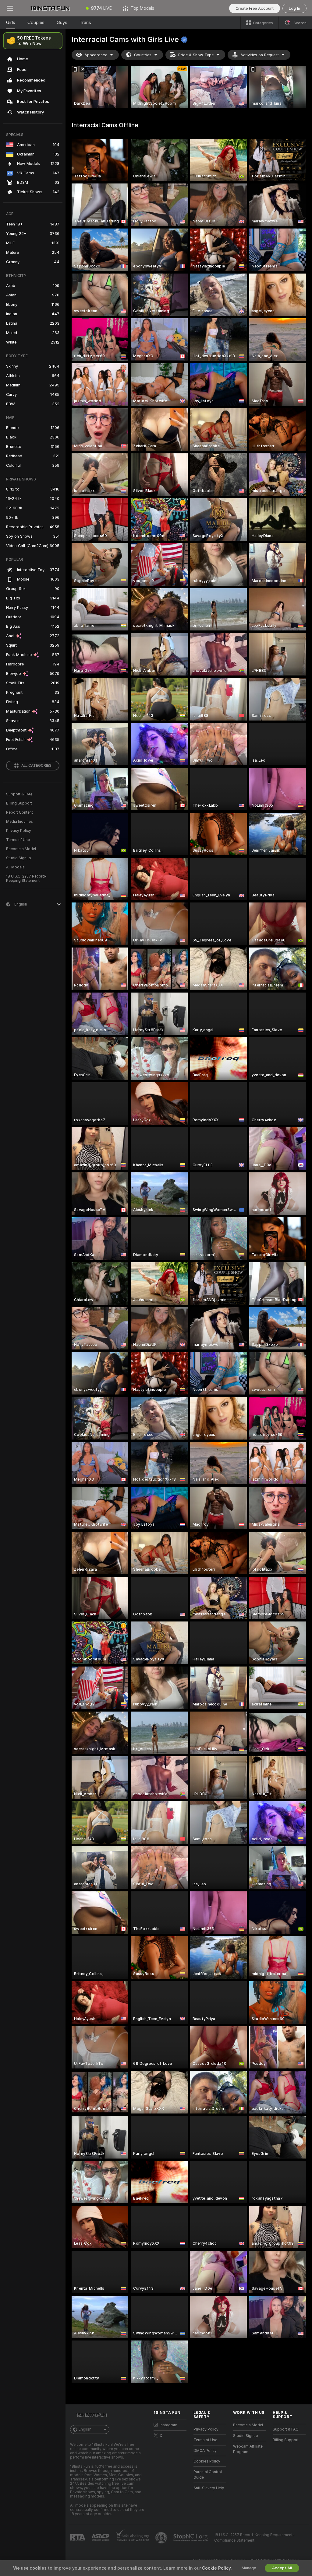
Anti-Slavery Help (209, 2488)
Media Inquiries (19, 822)
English (85, 2429)
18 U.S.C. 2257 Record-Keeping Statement (26, 878)
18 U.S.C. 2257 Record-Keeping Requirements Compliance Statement (254, 2538)
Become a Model (21, 849)
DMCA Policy (205, 2451)
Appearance (96, 55)
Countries (143, 55)
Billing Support (19, 803)
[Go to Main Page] (50, 8)
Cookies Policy (207, 2461)
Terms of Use (18, 840)
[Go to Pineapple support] (162, 2538)
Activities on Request (260, 55)
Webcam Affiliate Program (248, 2449)
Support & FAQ (19, 794)
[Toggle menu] (10, 8)
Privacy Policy (19, 831)
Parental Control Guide (208, 2475)
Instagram (168, 2425)
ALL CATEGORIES (36, 766)
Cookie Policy (216, 2568)
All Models (15, 867)
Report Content (19, 812)
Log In (294, 8)
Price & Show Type (196, 55)
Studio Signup (19, 858)
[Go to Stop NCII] (191, 2538)
